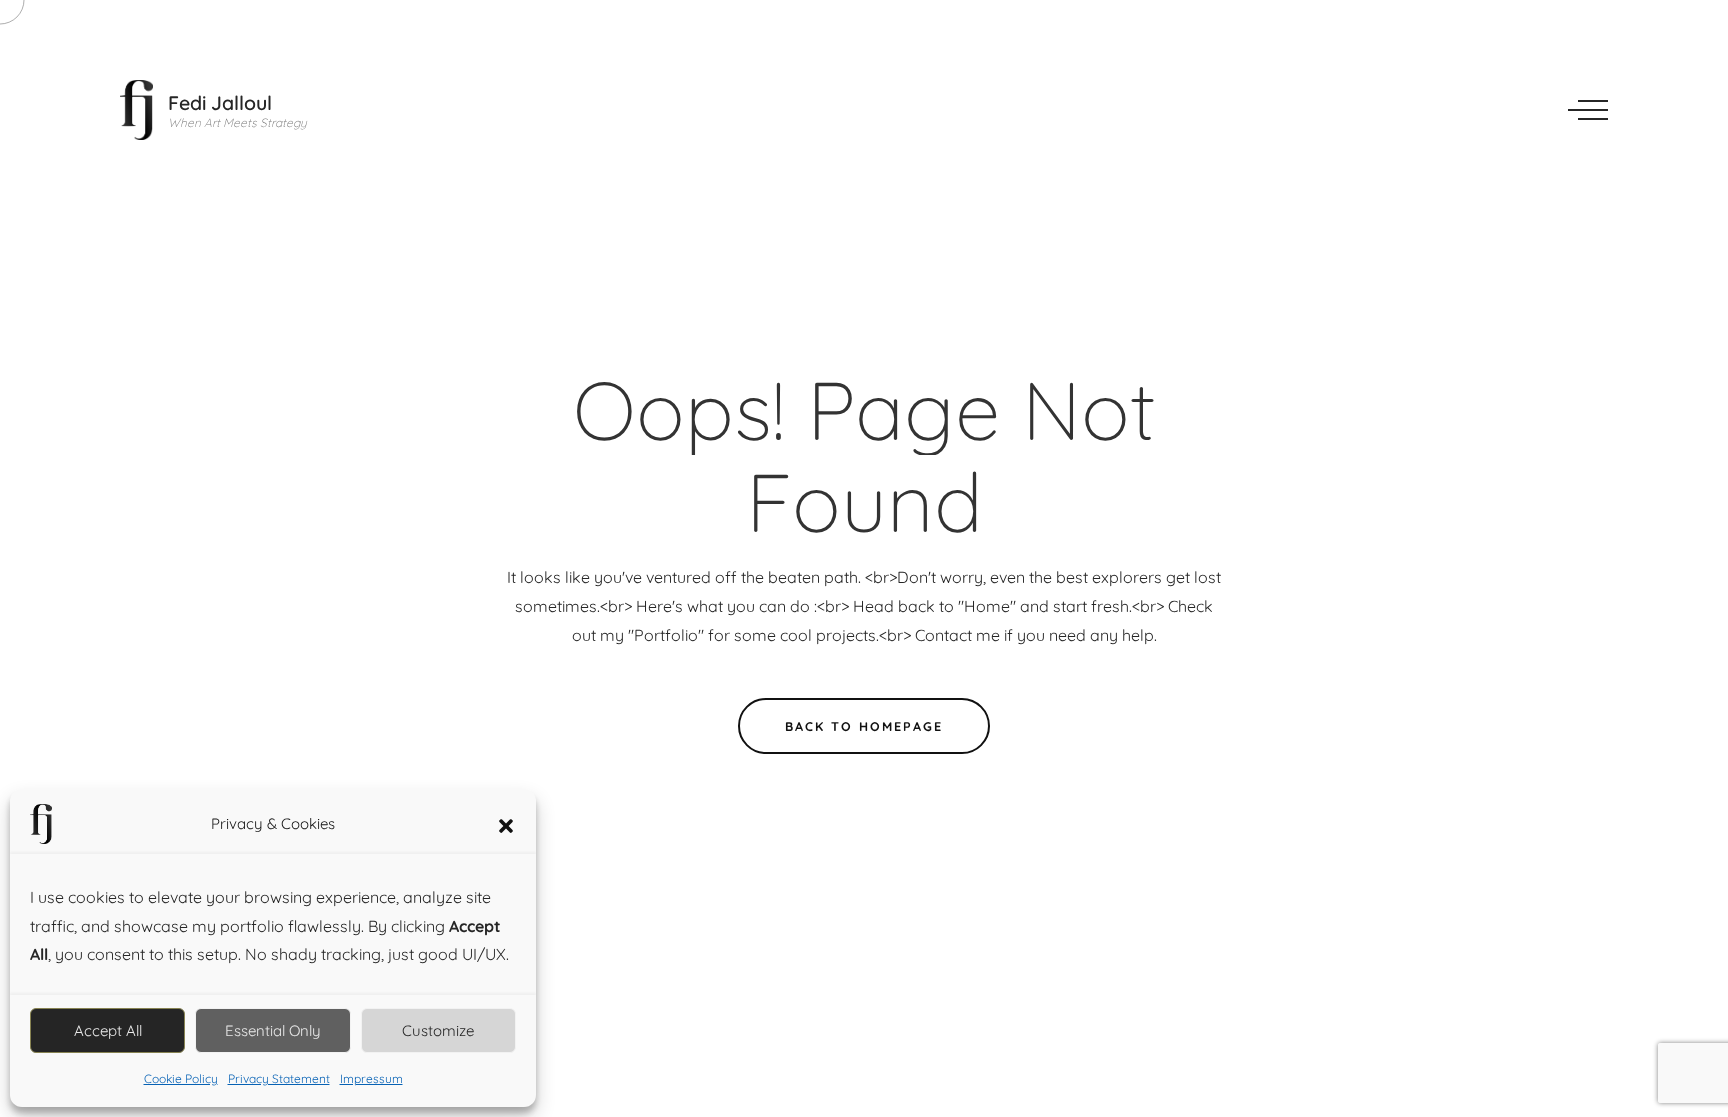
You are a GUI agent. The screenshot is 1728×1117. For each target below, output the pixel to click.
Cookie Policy (181, 1078)
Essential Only (273, 1030)
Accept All (108, 1030)
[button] (506, 824)
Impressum (371, 1078)
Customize (438, 1030)
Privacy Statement (279, 1078)
